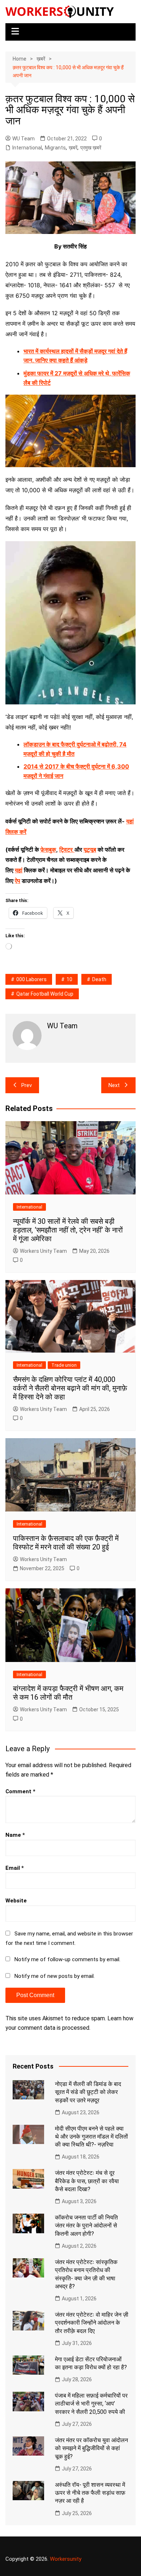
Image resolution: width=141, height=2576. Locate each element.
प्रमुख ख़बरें (91, 148)
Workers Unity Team (43, 1251)
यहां (19, 870)
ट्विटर (66, 849)
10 (69, 979)
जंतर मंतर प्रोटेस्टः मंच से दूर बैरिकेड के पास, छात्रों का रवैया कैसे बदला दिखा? (87, 2181)
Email (15, 1868)
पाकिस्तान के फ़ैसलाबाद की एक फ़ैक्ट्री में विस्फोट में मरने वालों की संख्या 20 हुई (66, 1543)
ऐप (18, 881)
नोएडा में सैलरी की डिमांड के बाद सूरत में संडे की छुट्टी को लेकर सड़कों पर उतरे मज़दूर (88, 2092)
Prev (27, 1085)
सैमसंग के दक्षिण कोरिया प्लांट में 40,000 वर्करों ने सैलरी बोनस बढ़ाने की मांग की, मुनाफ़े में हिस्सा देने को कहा (70, 1388)
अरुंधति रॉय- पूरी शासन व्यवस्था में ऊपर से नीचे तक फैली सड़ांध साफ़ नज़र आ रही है (90, 2493)
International (27, 148)
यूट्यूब (90, 849)
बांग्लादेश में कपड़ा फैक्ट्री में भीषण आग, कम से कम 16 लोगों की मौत (68, 1693)
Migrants (55, 148)
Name (15, 1835)
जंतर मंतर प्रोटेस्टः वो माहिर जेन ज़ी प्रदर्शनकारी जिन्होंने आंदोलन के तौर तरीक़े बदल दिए (92, 2323)
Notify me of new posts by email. (55, 1976)
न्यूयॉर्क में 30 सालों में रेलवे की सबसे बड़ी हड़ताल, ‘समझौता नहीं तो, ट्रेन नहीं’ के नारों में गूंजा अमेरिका (68, 1230)
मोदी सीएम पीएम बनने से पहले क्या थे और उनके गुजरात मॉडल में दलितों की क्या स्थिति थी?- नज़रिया (91, 2137)
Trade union (64, 1365)
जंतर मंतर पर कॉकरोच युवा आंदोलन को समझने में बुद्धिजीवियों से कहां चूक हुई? (91, 2448)
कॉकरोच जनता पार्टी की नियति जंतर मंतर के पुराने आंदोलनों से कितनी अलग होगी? (86, 2226)
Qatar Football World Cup (45, 994)
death (99, 979)
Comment (20, 1791)
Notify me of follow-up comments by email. (67, 1959)
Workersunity (66, 2559)
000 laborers (31, 979)
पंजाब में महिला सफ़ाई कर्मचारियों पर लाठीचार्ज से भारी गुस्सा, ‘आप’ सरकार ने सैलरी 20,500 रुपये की (91, 2404)
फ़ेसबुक (48, 849)
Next (114, 1085)
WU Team (23, 139)
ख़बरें (73, 148)
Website (16, 1901)
